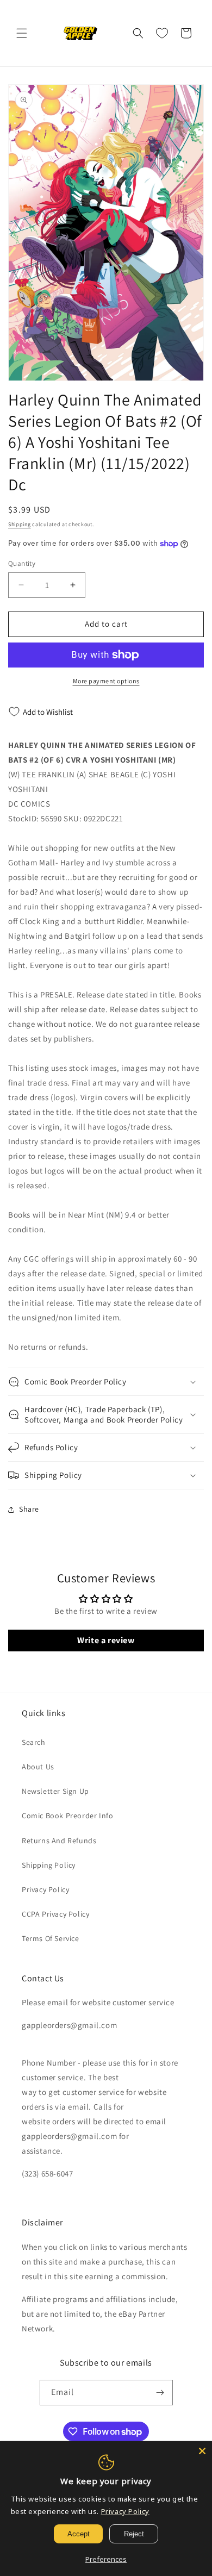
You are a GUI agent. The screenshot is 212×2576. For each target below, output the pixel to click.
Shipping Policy (49, 1865)
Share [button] (29, 1509)
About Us (38, 1767)
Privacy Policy (45, 1889)
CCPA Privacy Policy (55, 1914)
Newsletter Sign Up (55, 1791)
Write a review (106, 1640)
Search (34, 1742)
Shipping (20, 524)
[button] (22, 33)
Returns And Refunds (59, 1841)
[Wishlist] (162, 33)
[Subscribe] (160, 2393)
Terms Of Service (51, 1938)
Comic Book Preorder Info (67, 1816)
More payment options (106, 681)
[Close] (202, 2451)
